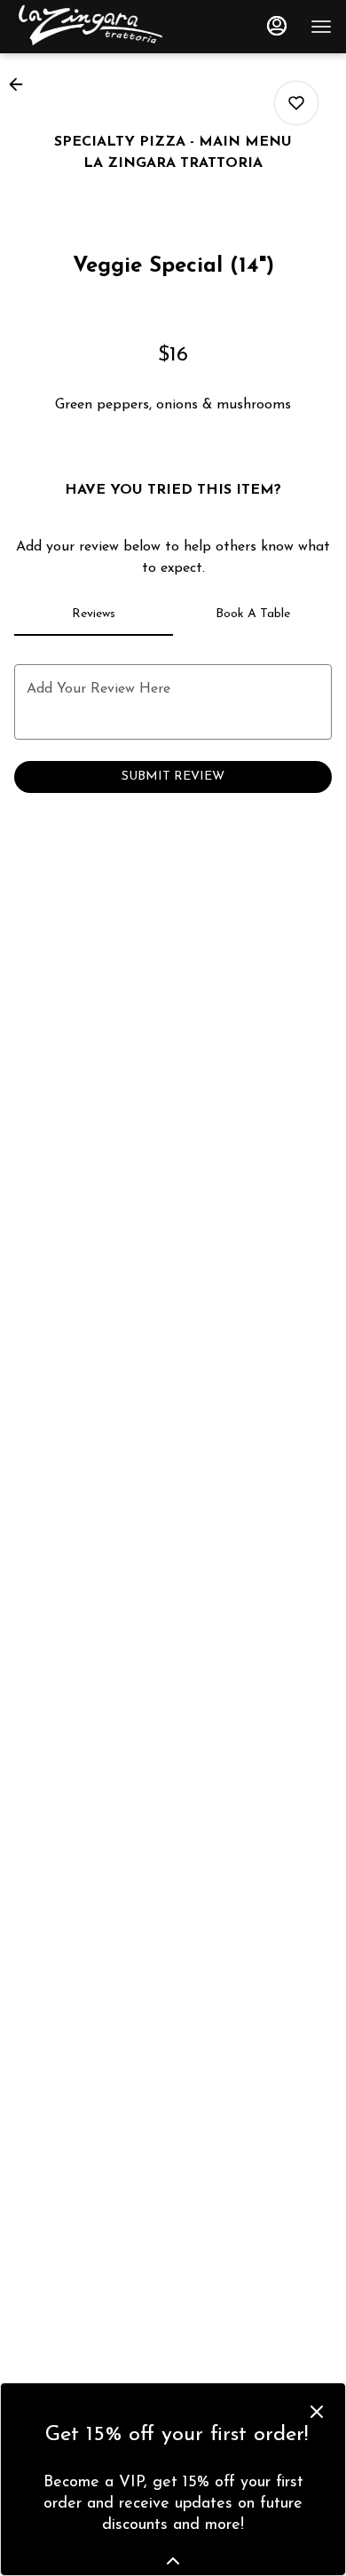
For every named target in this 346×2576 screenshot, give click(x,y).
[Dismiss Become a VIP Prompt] (317, 2412)
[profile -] (277, 26)
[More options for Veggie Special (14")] (296, 103)
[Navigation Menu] (321, 27)
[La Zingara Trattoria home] (94, 27)
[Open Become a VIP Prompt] (173, 2561)
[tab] (94, 614)
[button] (21, 84)
